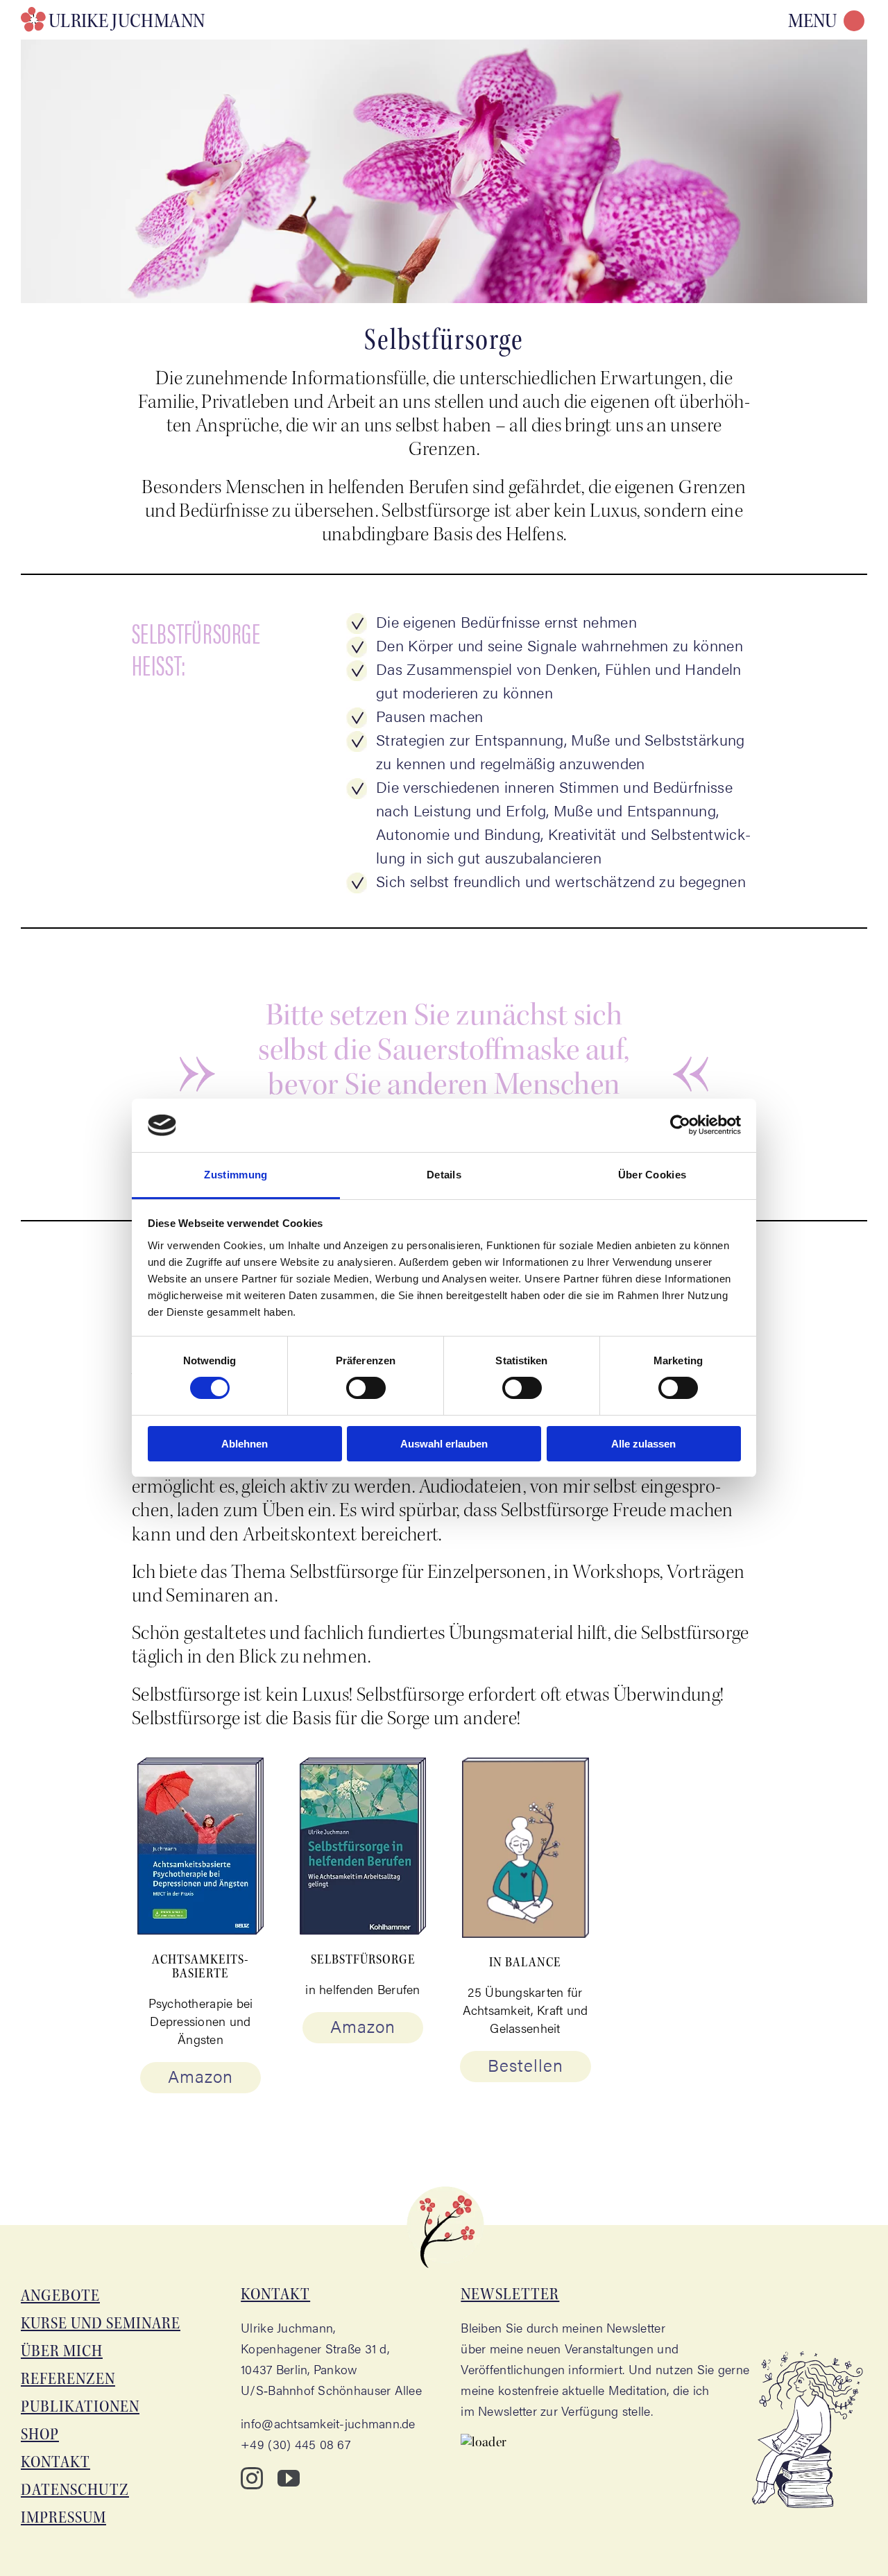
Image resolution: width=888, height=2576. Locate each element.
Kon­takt (55, 2462)
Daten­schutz (75, 2490)
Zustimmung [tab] (236, 1175)
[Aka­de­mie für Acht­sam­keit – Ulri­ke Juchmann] (116, 19)
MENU (812, 21)
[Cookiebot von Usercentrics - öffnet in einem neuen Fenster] (680, 1125)
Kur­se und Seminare (101, 2323)
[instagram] (252, 2478)
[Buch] (201, 1768)
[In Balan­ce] (526, 1768)
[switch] (366, 1388)
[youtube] (289, 2478)
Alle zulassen (643, 1444)
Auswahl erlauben (444, 1444)
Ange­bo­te (60, 2295)
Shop (40, 2434)
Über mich (62, 2351)
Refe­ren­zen (68, 2379)
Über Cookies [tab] (652, 1175)
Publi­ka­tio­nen (80, 2406)
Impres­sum (63, 2517)
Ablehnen (245, 1444)
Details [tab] (444, 1175)
